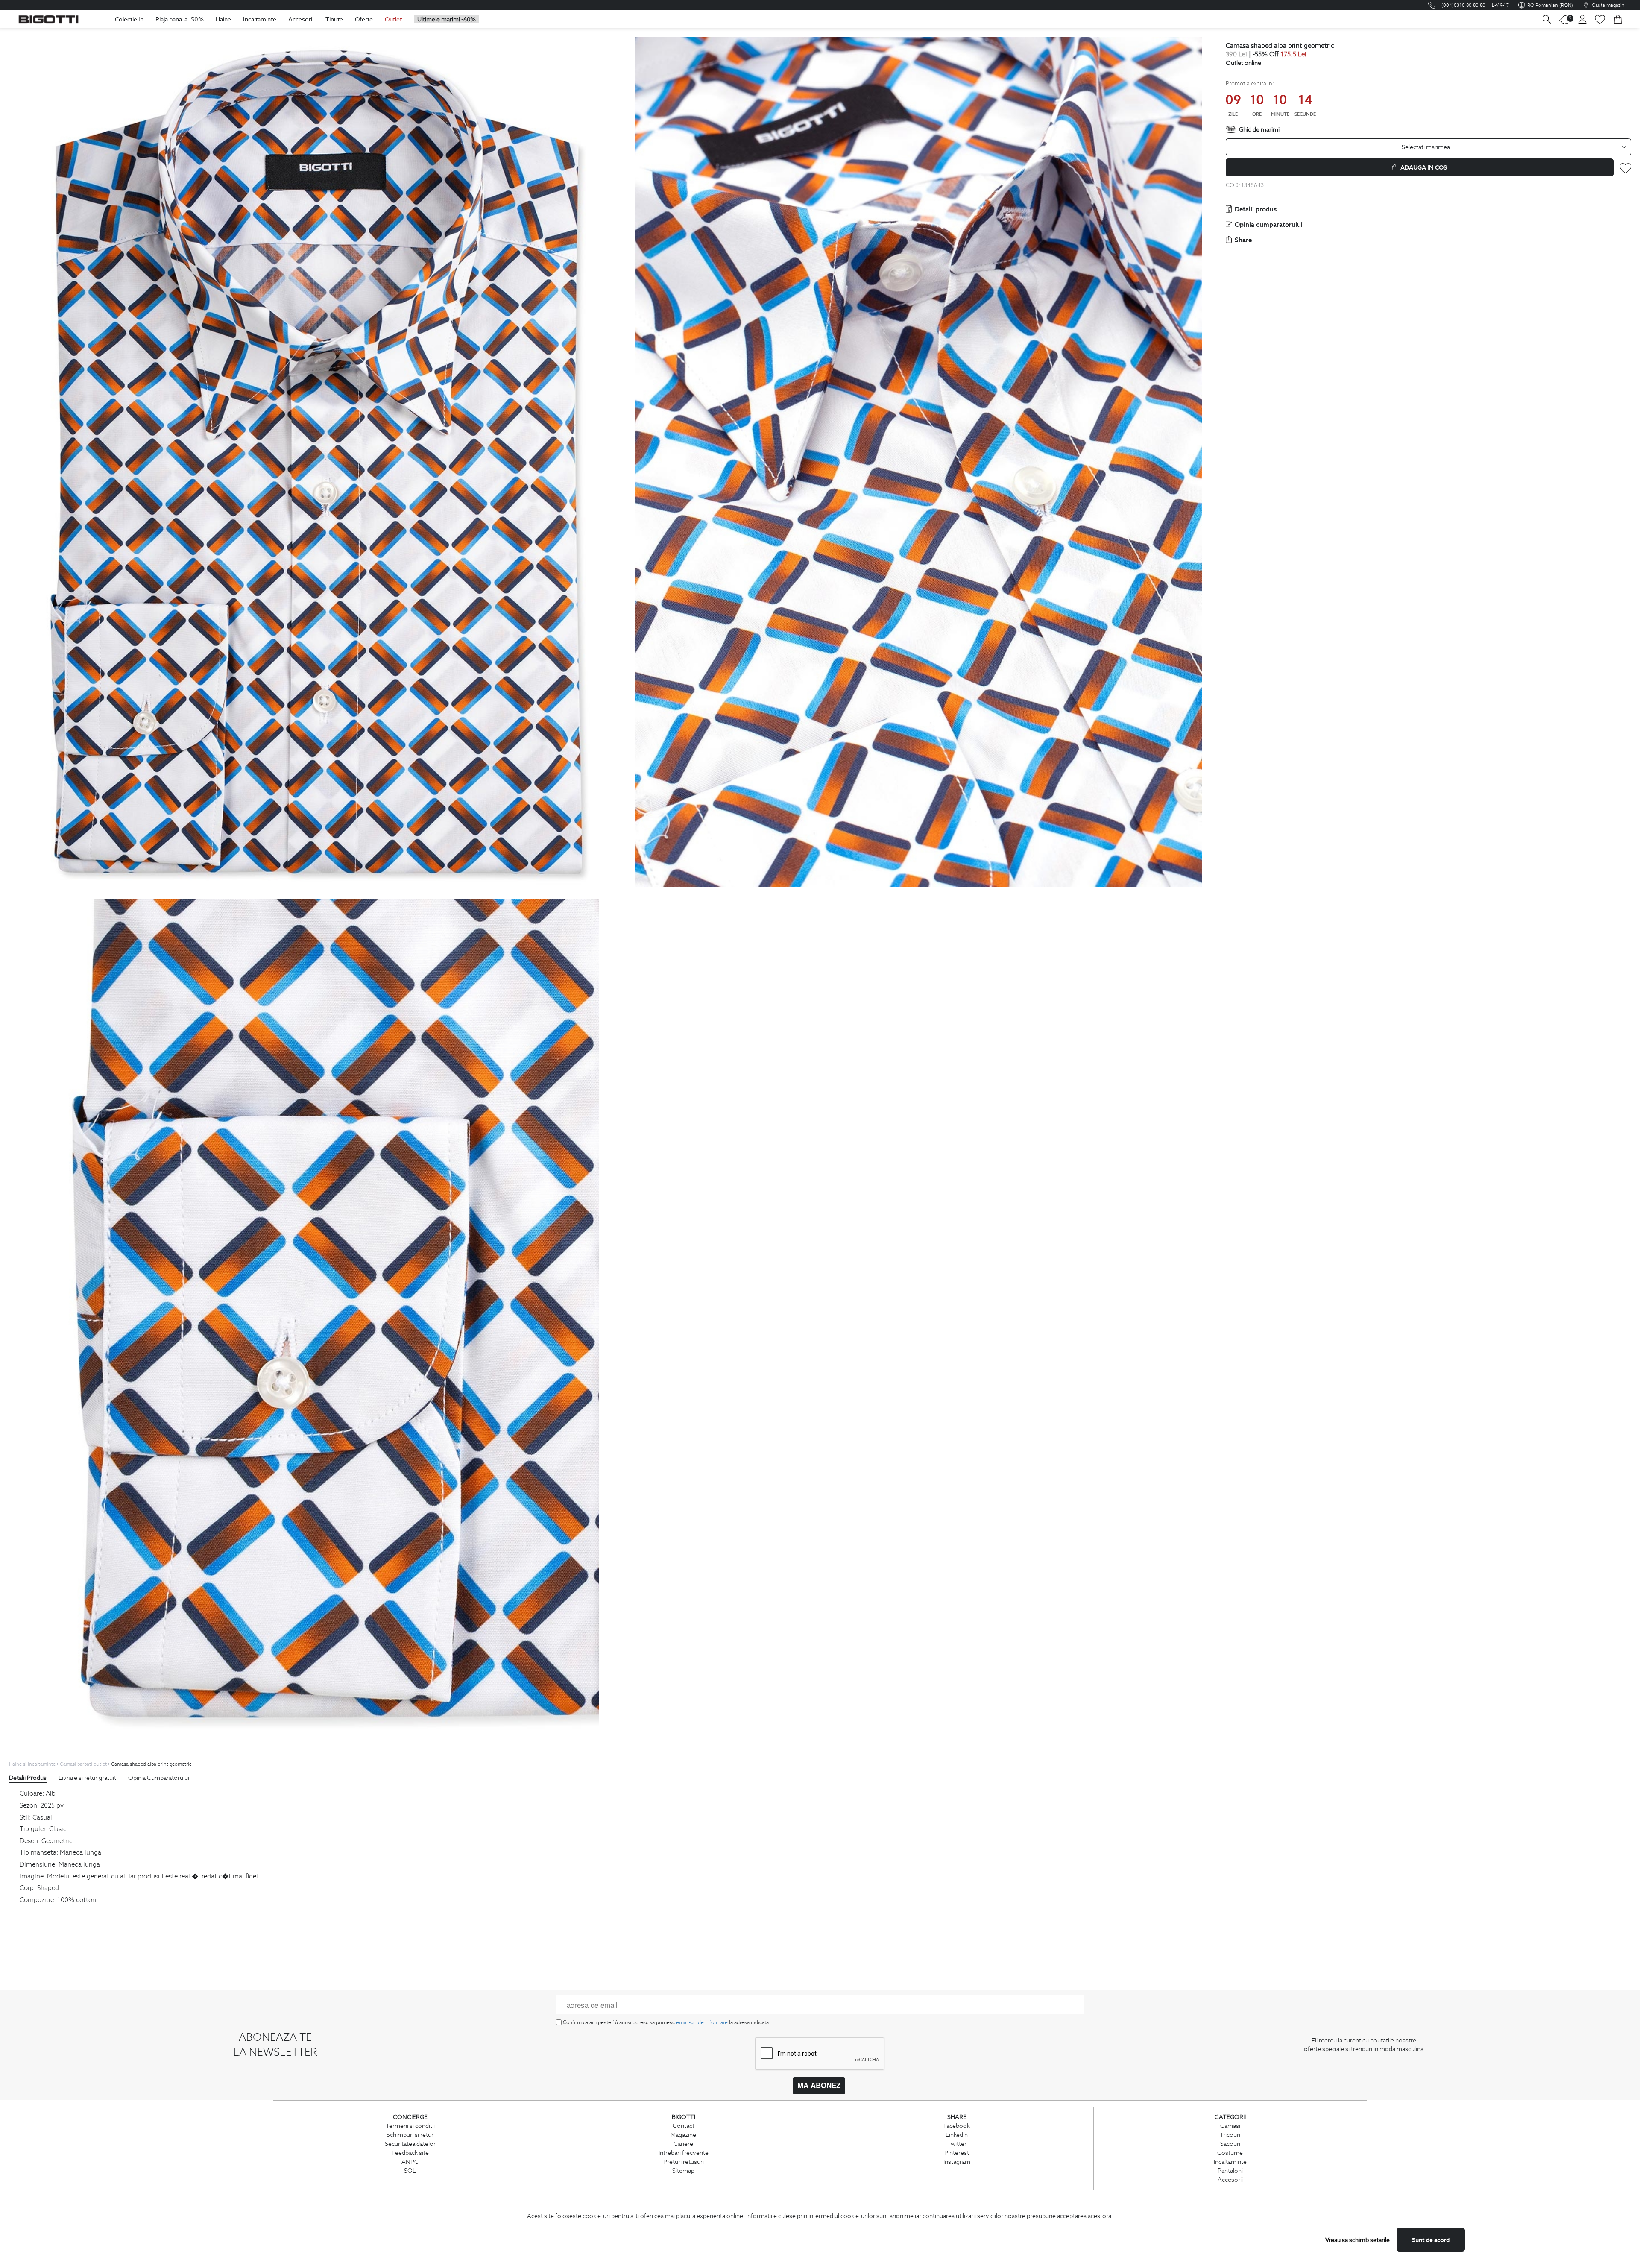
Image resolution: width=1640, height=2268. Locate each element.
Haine (223, 19)
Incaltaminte (260, 19)
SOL (410, 2171)
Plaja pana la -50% (180, 19)
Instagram (957, 2162)
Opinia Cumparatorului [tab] (159, 1778)
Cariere (683, 2144)
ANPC (410, 2162)
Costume (1230, 2153)
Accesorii (301, 19)
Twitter (957, 2144)
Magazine (683, 2135)
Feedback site (410, 2153)
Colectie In (129, 19)
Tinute (334, 19)
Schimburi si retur (410, 2135)
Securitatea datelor (410, 2144)
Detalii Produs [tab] (28, 1778)
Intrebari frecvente (684, 2153)
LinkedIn (957, 2135)
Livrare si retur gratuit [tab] (87, 1778)
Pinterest (957, 2153)
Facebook (957, 2126)
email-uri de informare (702, 2022)
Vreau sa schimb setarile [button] (1357, 2240)
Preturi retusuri (684, 2162)
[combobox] (1429, 147)
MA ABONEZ (819, 2085)
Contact (684, 2126)
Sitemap (683, 2171)
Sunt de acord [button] (1431, 2240)
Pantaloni (1230, 2171)
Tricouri (1230, 2135)
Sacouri (1230, 2144)
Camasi (1230, 2126)
